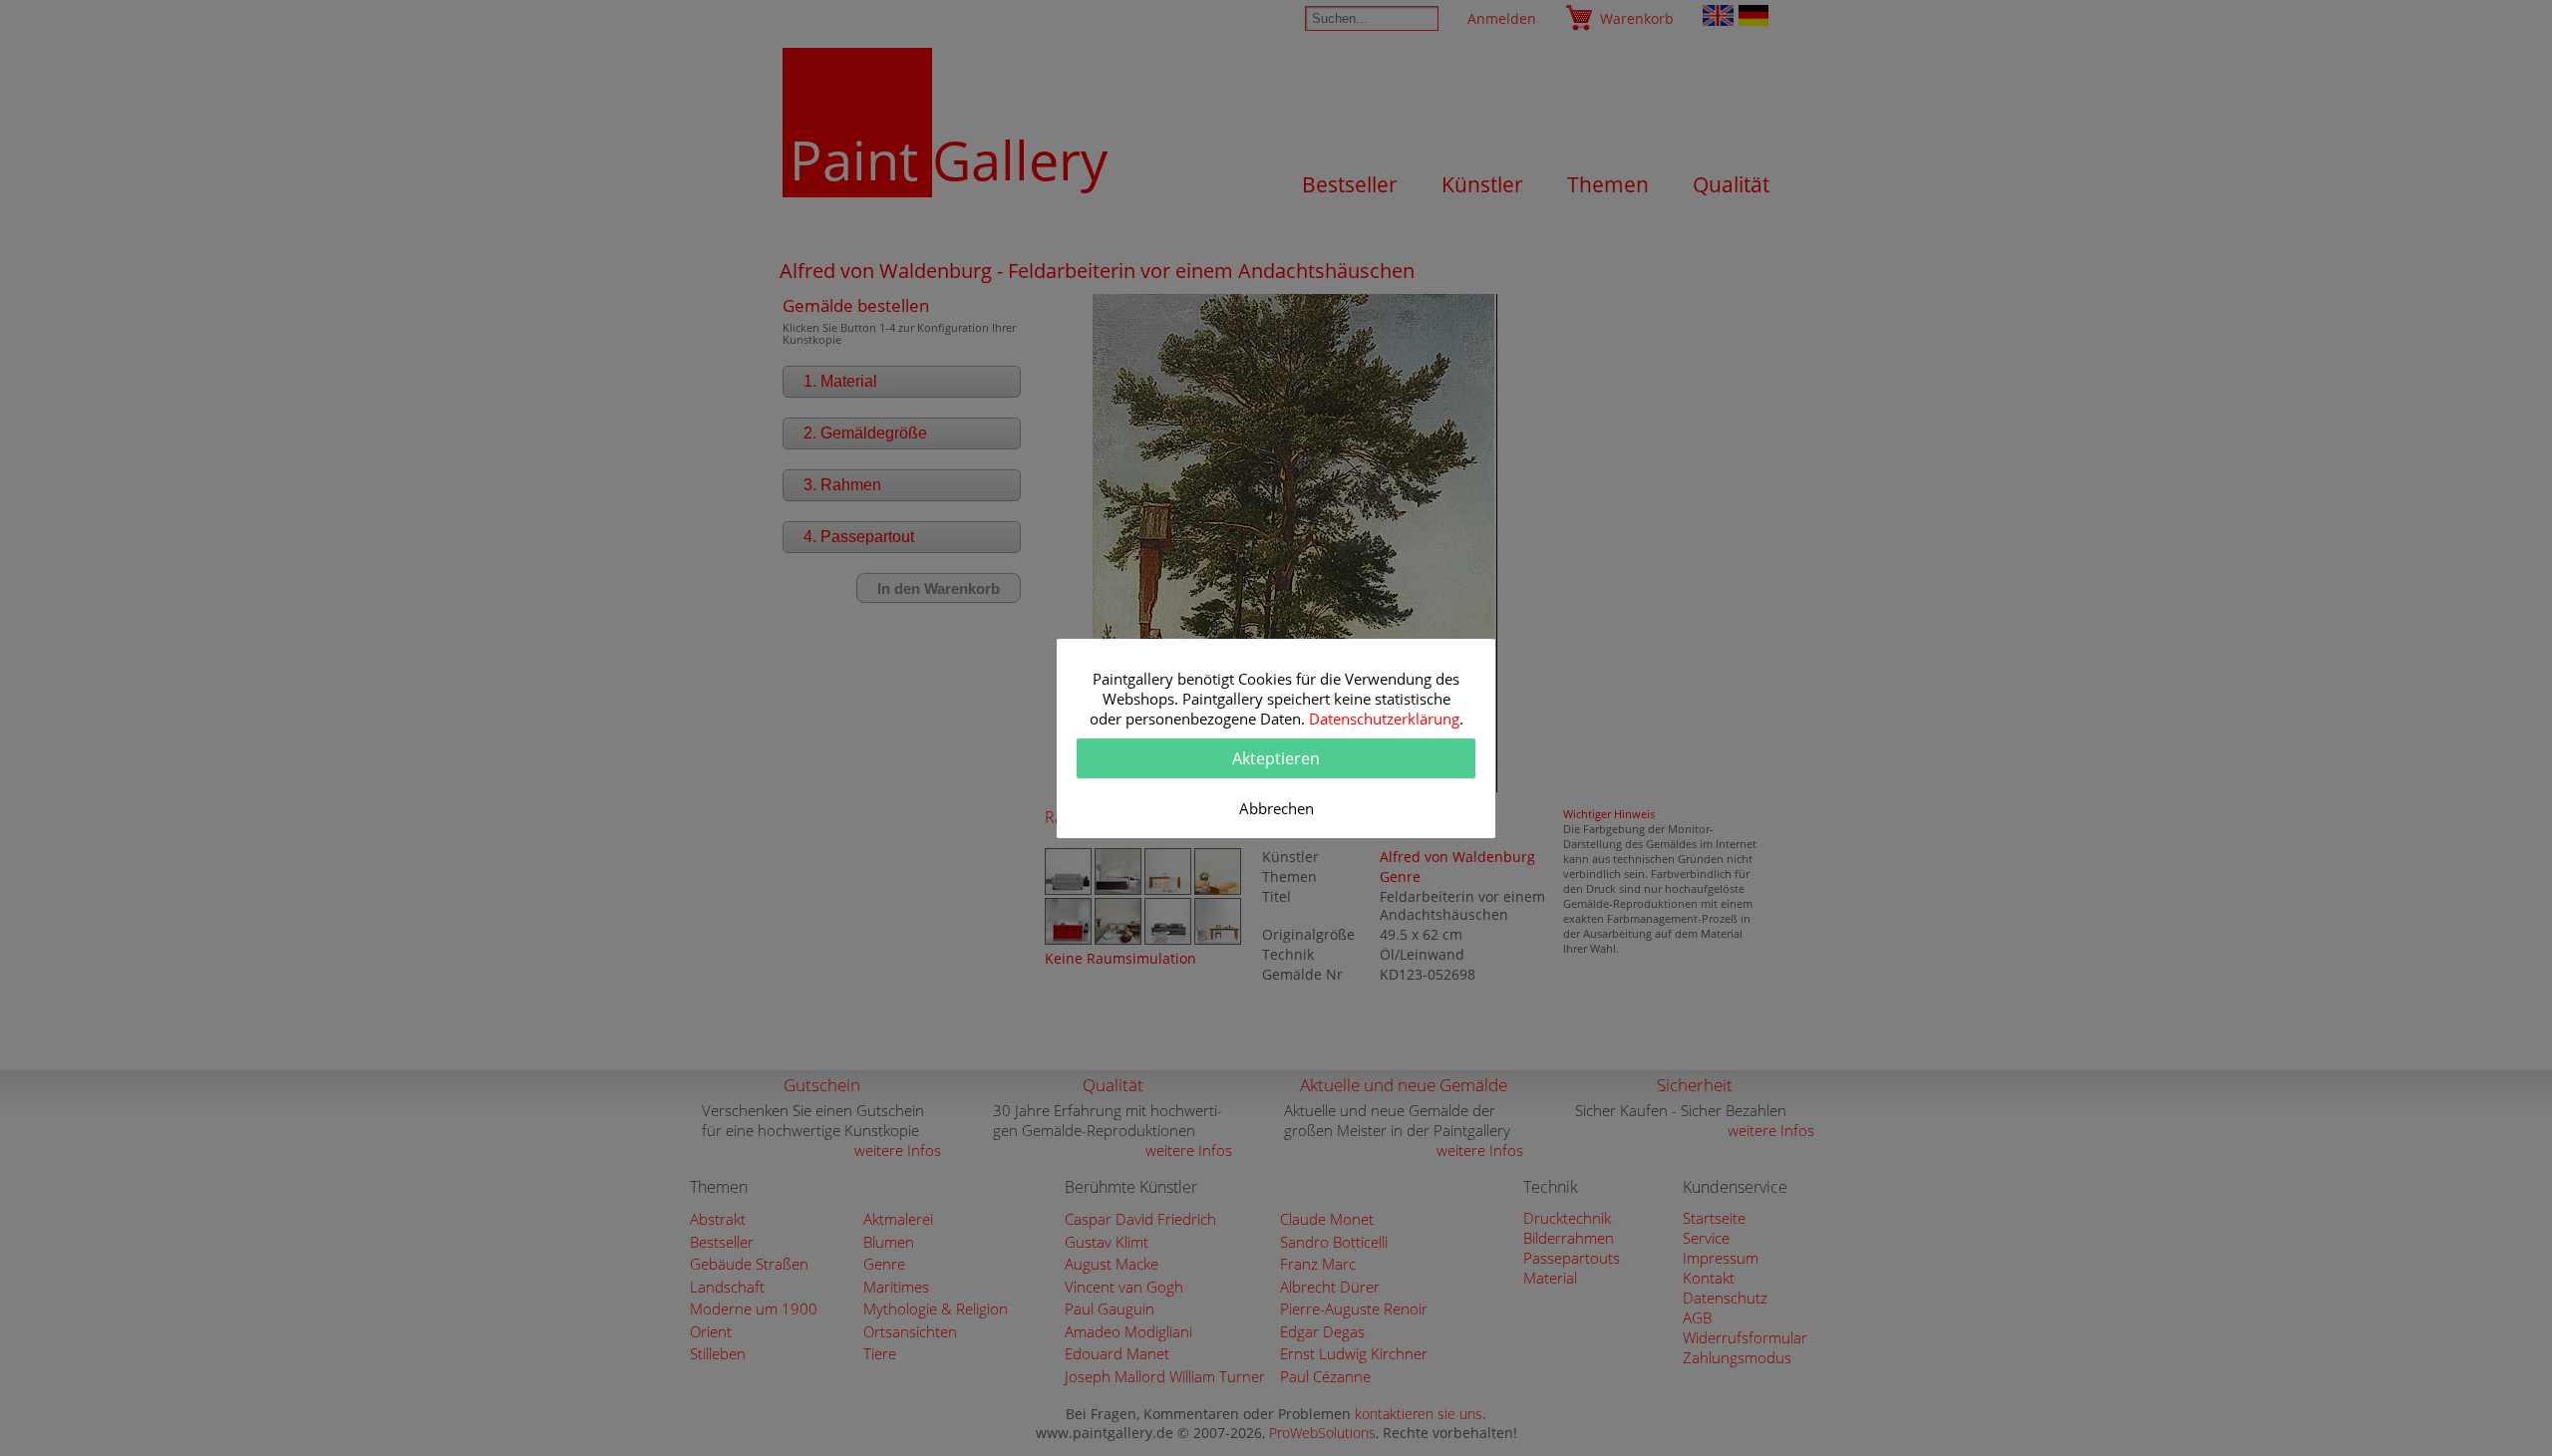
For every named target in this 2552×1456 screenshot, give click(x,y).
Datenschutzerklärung (1384, 719)
